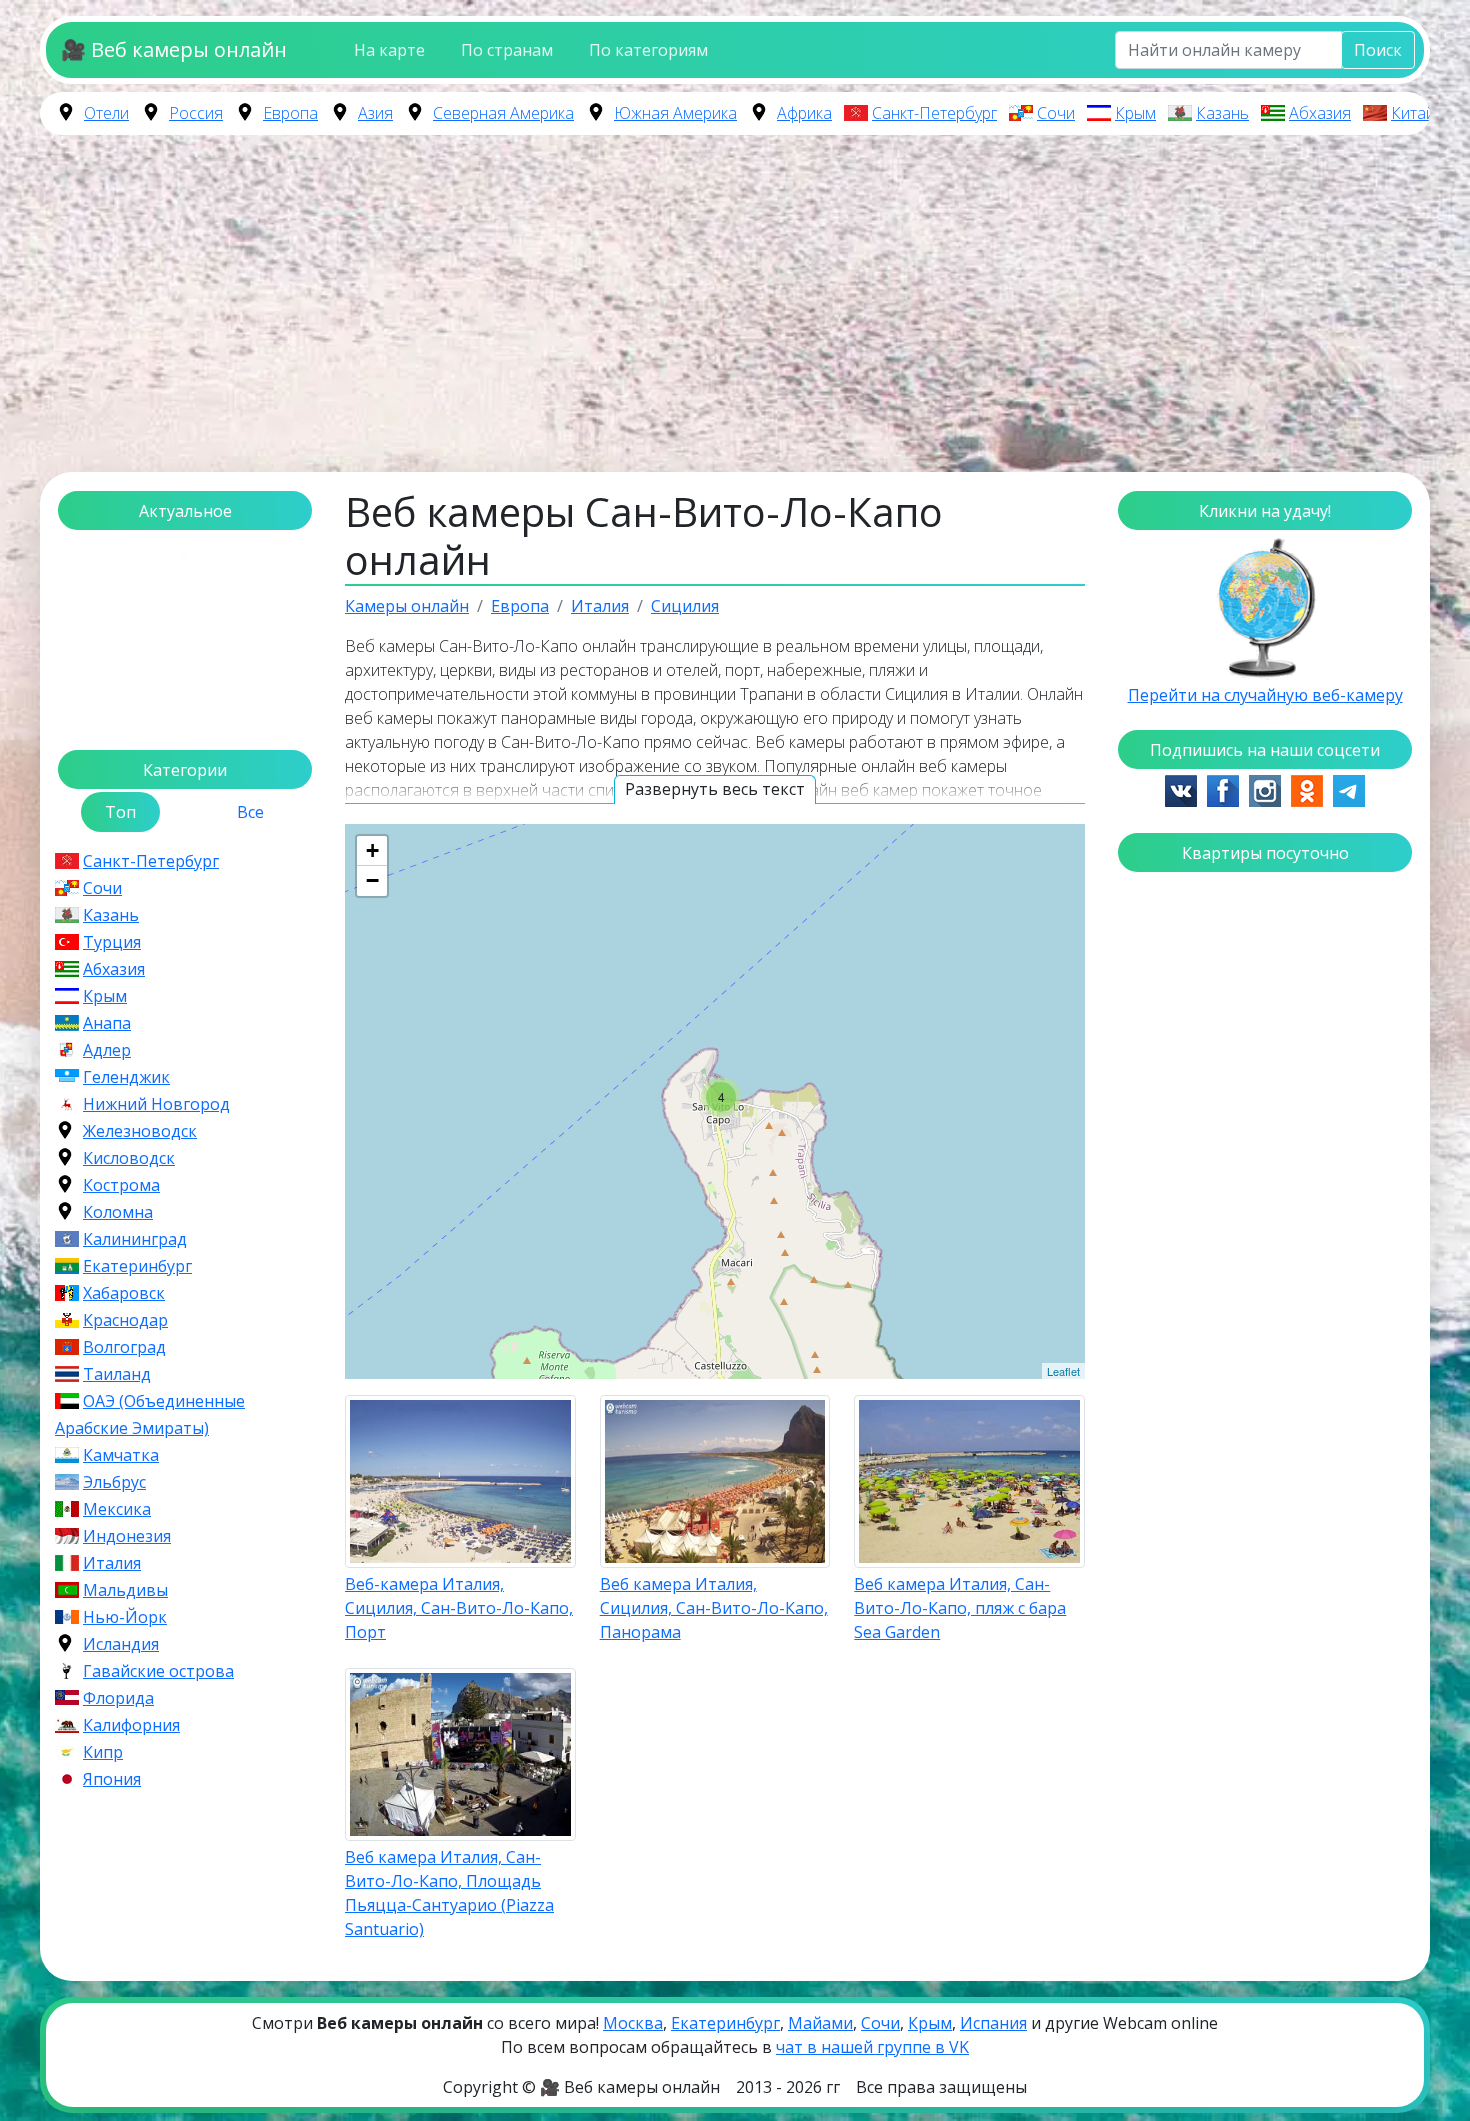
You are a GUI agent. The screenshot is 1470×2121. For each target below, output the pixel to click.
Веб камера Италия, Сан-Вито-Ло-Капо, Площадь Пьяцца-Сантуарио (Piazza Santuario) (449, 1893)
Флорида (118, 1698)
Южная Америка (675, 113)
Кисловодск (129, 1158)
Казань (1222, 113)
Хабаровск (124, 1293)
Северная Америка (503, 113)
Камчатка (121, 1455)
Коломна (118, 1212)
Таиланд (117, 1374)
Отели (106, 113)
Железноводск (140, 1131)
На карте (389, 50)
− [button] (372, 880)
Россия (196, 113)
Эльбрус (114, 1482)
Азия (375, 113)
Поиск (1378, 50)
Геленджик (126, 1077)
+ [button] (372, 850)
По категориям (648, 50)
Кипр (103, 1752)
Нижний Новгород (156, 1104)
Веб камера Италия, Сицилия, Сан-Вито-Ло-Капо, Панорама (714, 1608)
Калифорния (131, 1725)
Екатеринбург (137, 1266)
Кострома (121, 1185)
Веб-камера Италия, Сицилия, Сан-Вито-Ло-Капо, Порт (459, 1608)
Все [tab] (250, 812)
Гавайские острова (158, 1671)
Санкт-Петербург (934, 113)
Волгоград (124, 1347)
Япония (112, 1779)
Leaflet (1063, 1371)
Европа (290, 113)
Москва (633, 2023)
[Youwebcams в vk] (1181, 789)
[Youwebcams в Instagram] (1265, 789)
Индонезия (127, 1536)
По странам (507, 50)
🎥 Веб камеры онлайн (174, 49)
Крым (1135, 113)
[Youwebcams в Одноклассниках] (1307, 789)
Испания (993, 2023)
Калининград (135, 1239)
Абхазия (1320, 113)
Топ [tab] (120, 812)
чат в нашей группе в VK (872, 2047)
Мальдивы (125, 1590)
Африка (804, 113)
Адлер (107, 1050)
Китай (1413, 113)
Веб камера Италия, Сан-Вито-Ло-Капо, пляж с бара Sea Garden (960, 1608)
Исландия (121, 1644)
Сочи (1056, 113)
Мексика (117, 1509)
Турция (112, 942)
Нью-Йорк (125, 1617)
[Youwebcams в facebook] (1223, 789)
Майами (820, 2023)
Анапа (107, 1023)
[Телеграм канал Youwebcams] (1349, 789)
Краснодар (125, 1320)
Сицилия (685, 606)
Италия (112, 1563)
